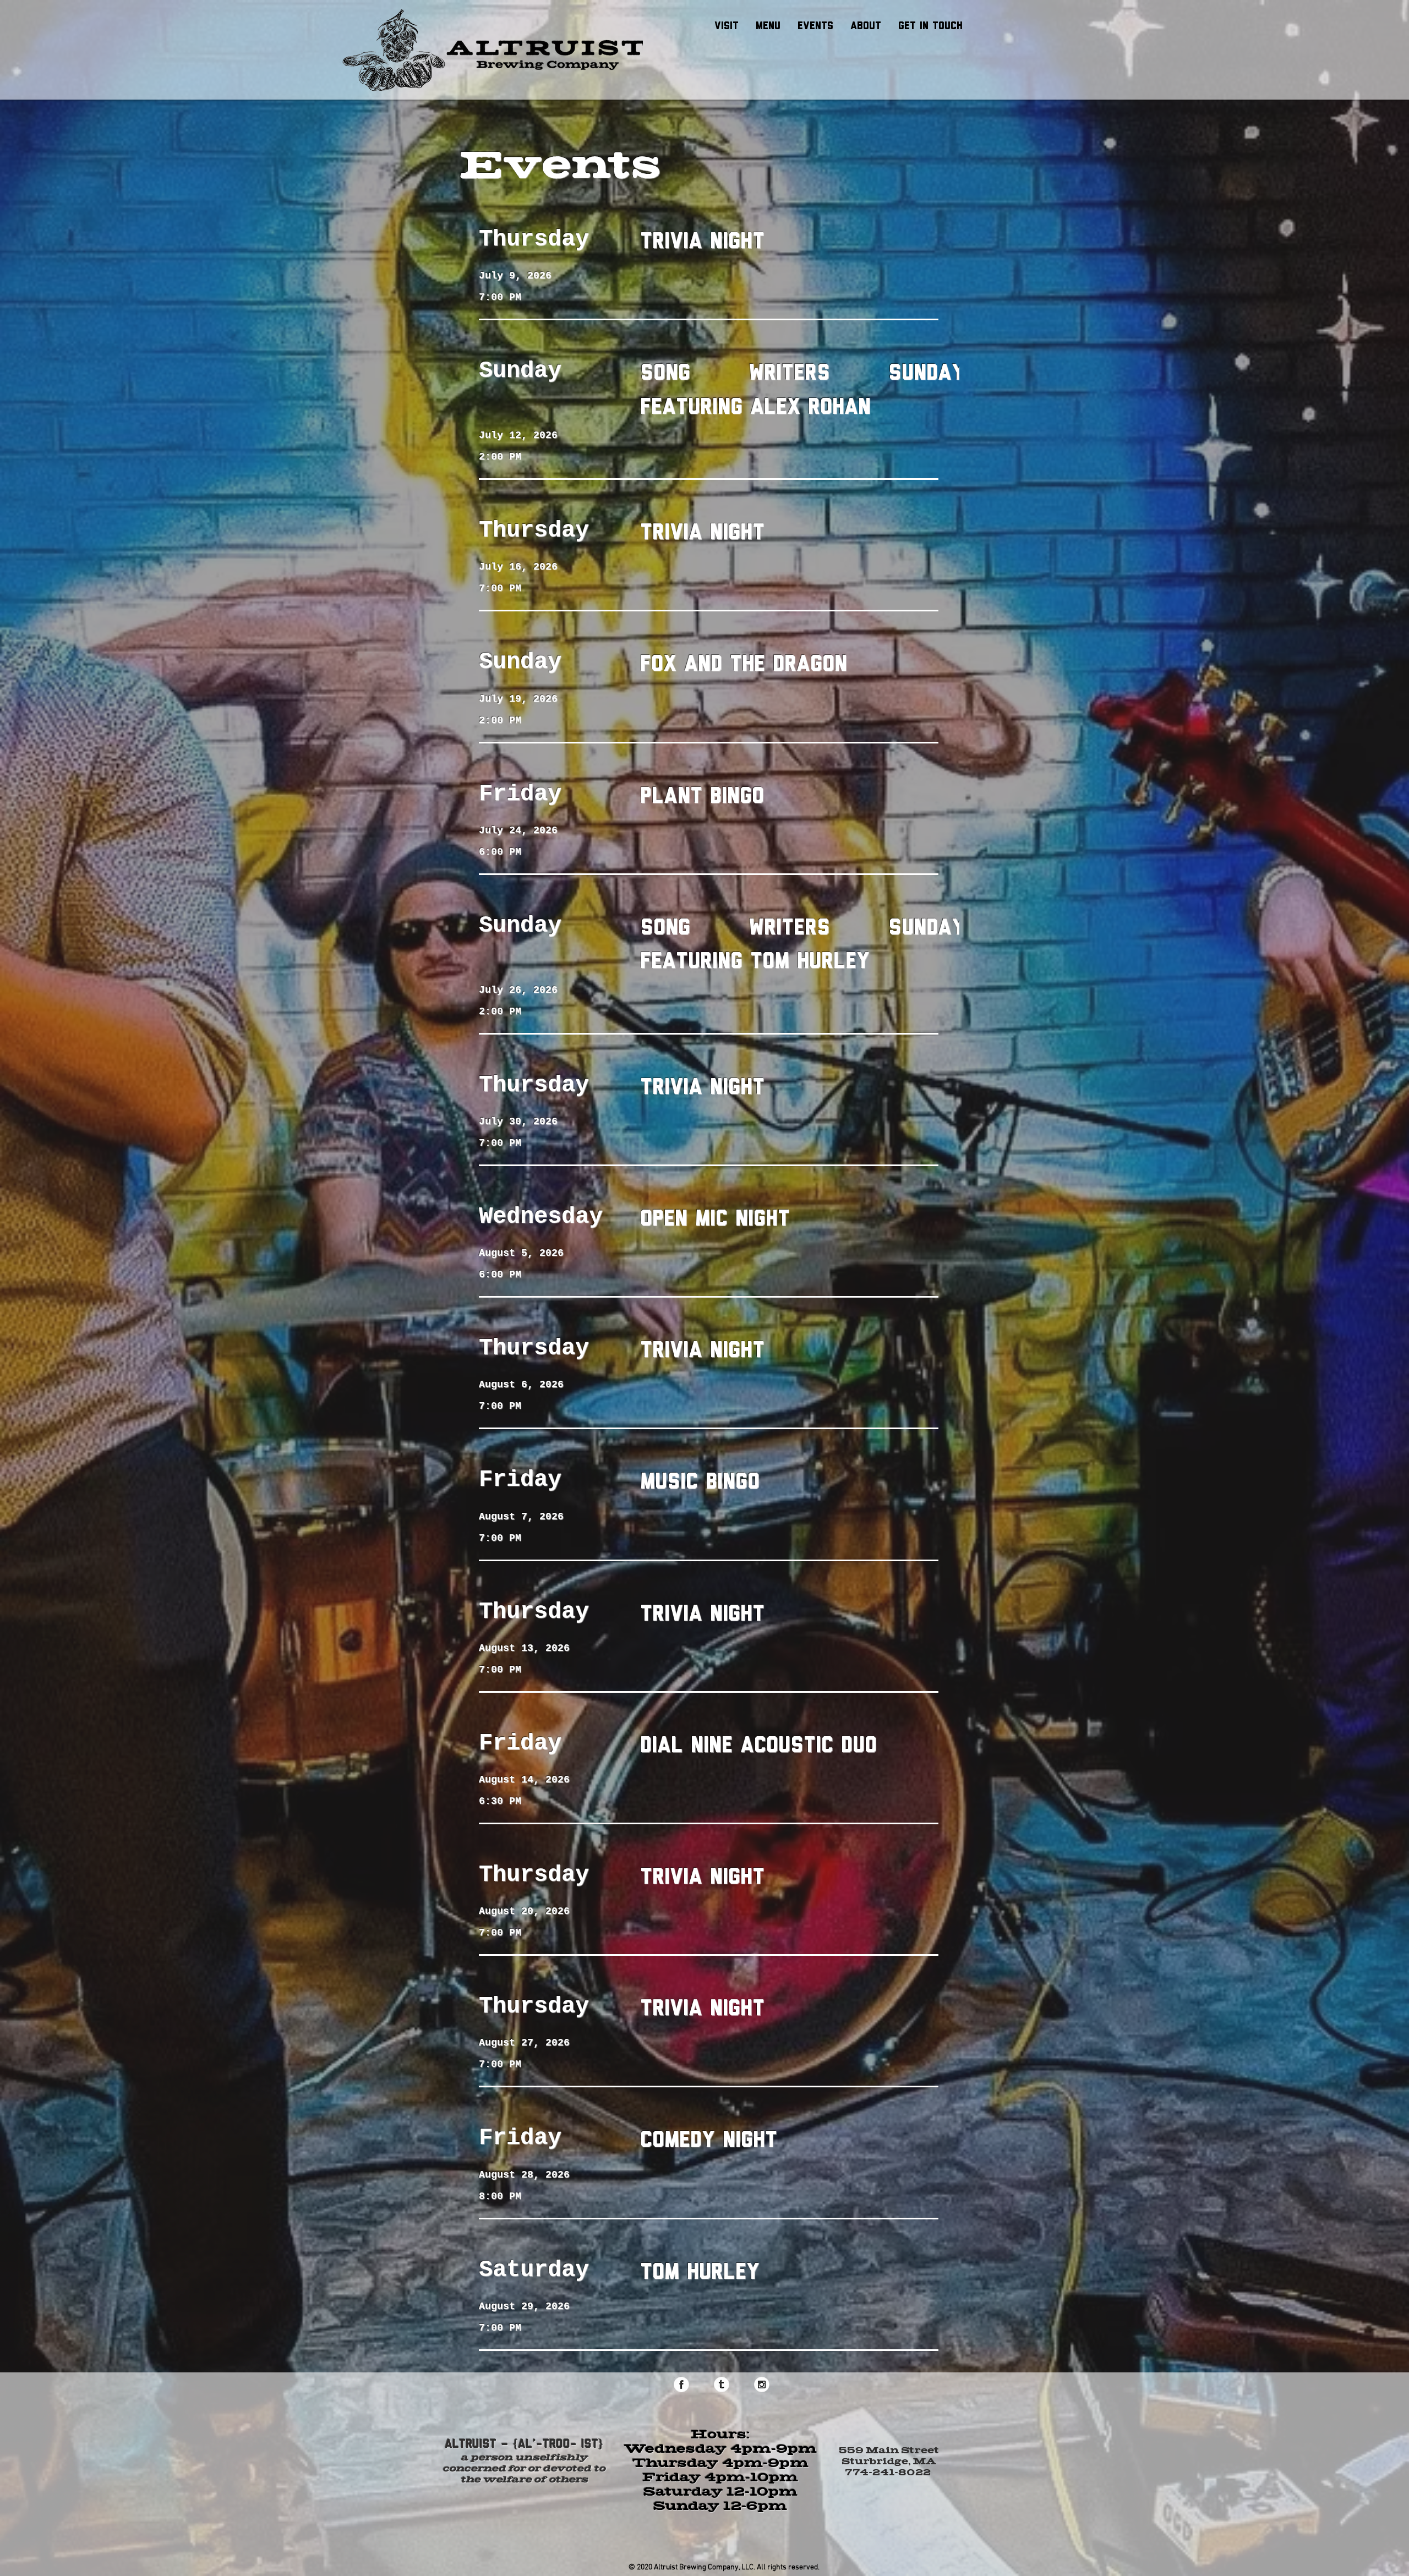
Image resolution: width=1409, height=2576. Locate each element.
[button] (768, 25)
